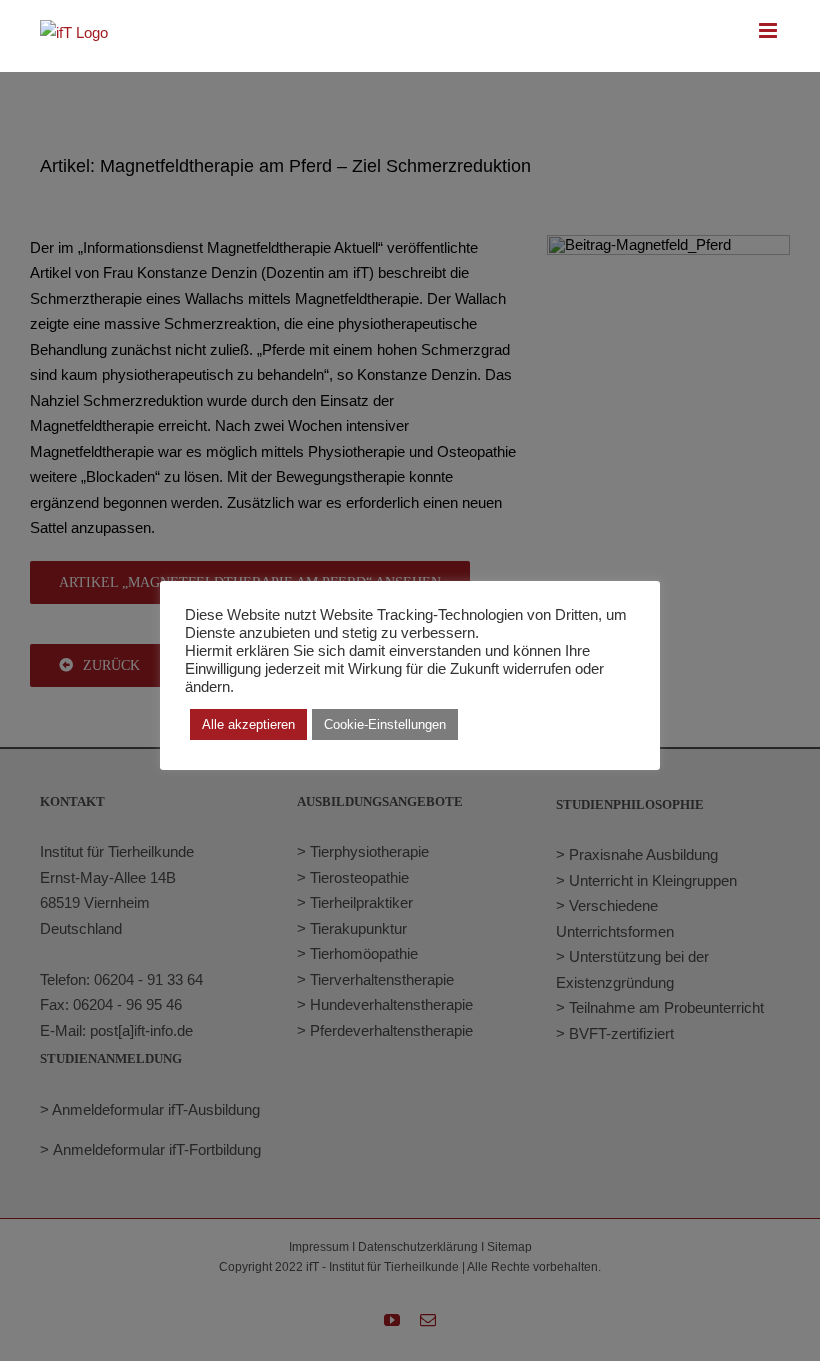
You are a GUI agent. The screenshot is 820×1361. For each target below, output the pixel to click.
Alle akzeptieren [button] (248, 724)
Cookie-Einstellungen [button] (385, 724)
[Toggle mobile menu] (769, 30)
